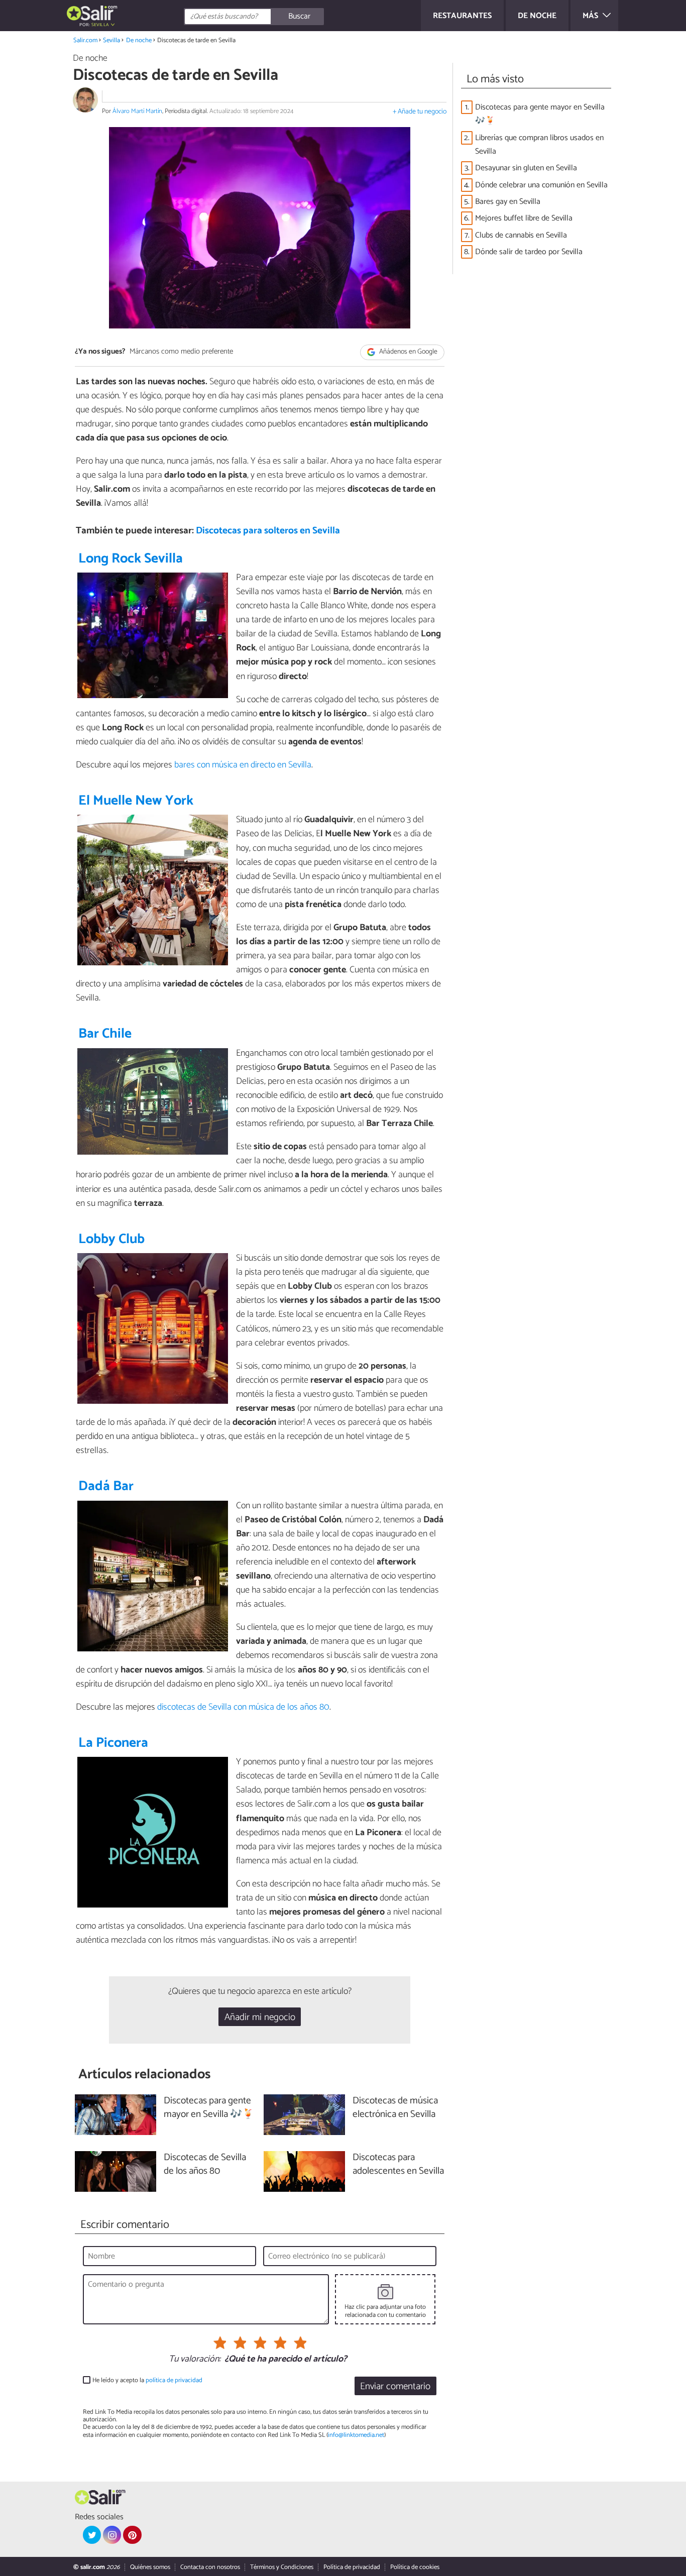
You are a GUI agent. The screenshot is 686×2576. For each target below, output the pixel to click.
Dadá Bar (106, 1486)
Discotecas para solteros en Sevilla (268, 531)
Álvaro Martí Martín (137, 111)
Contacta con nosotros (210, 2567)
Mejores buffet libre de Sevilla (524, 218)
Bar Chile (105, 1034)
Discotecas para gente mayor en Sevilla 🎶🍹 (540, 114)
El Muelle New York (136, 801)
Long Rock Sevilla (131, 559)
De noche (139, 40)
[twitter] (92, 2535)
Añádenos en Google (408, 352)
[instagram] (112, 2535)
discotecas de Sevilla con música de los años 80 (243, 1707)
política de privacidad (174, 2380)
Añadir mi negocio (260, 2017)
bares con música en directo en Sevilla (243, 765)
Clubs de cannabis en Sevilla (521, 235)
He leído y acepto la (147, 2380)
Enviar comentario (395, 2386)
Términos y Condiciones (282, 2567)
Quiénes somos (150, 2567)
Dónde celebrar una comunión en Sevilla (541, 185)
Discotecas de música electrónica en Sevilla (395, 2108)
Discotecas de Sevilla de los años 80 (205, 2165)
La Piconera (113, 1743)
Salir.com (85, 40)
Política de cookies (415, 2567)
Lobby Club (111, 1239)
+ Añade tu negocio (420, 112)
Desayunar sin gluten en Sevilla (526, 168)
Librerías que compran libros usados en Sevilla (539, 145)
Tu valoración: (195, 2360)
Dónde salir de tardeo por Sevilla (529, 252)
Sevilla (111, 40)
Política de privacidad (352, 2567)
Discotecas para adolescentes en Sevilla (398, 2165)
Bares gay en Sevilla (508, 202)
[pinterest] (132, 2535)
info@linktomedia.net (356, 2435)
